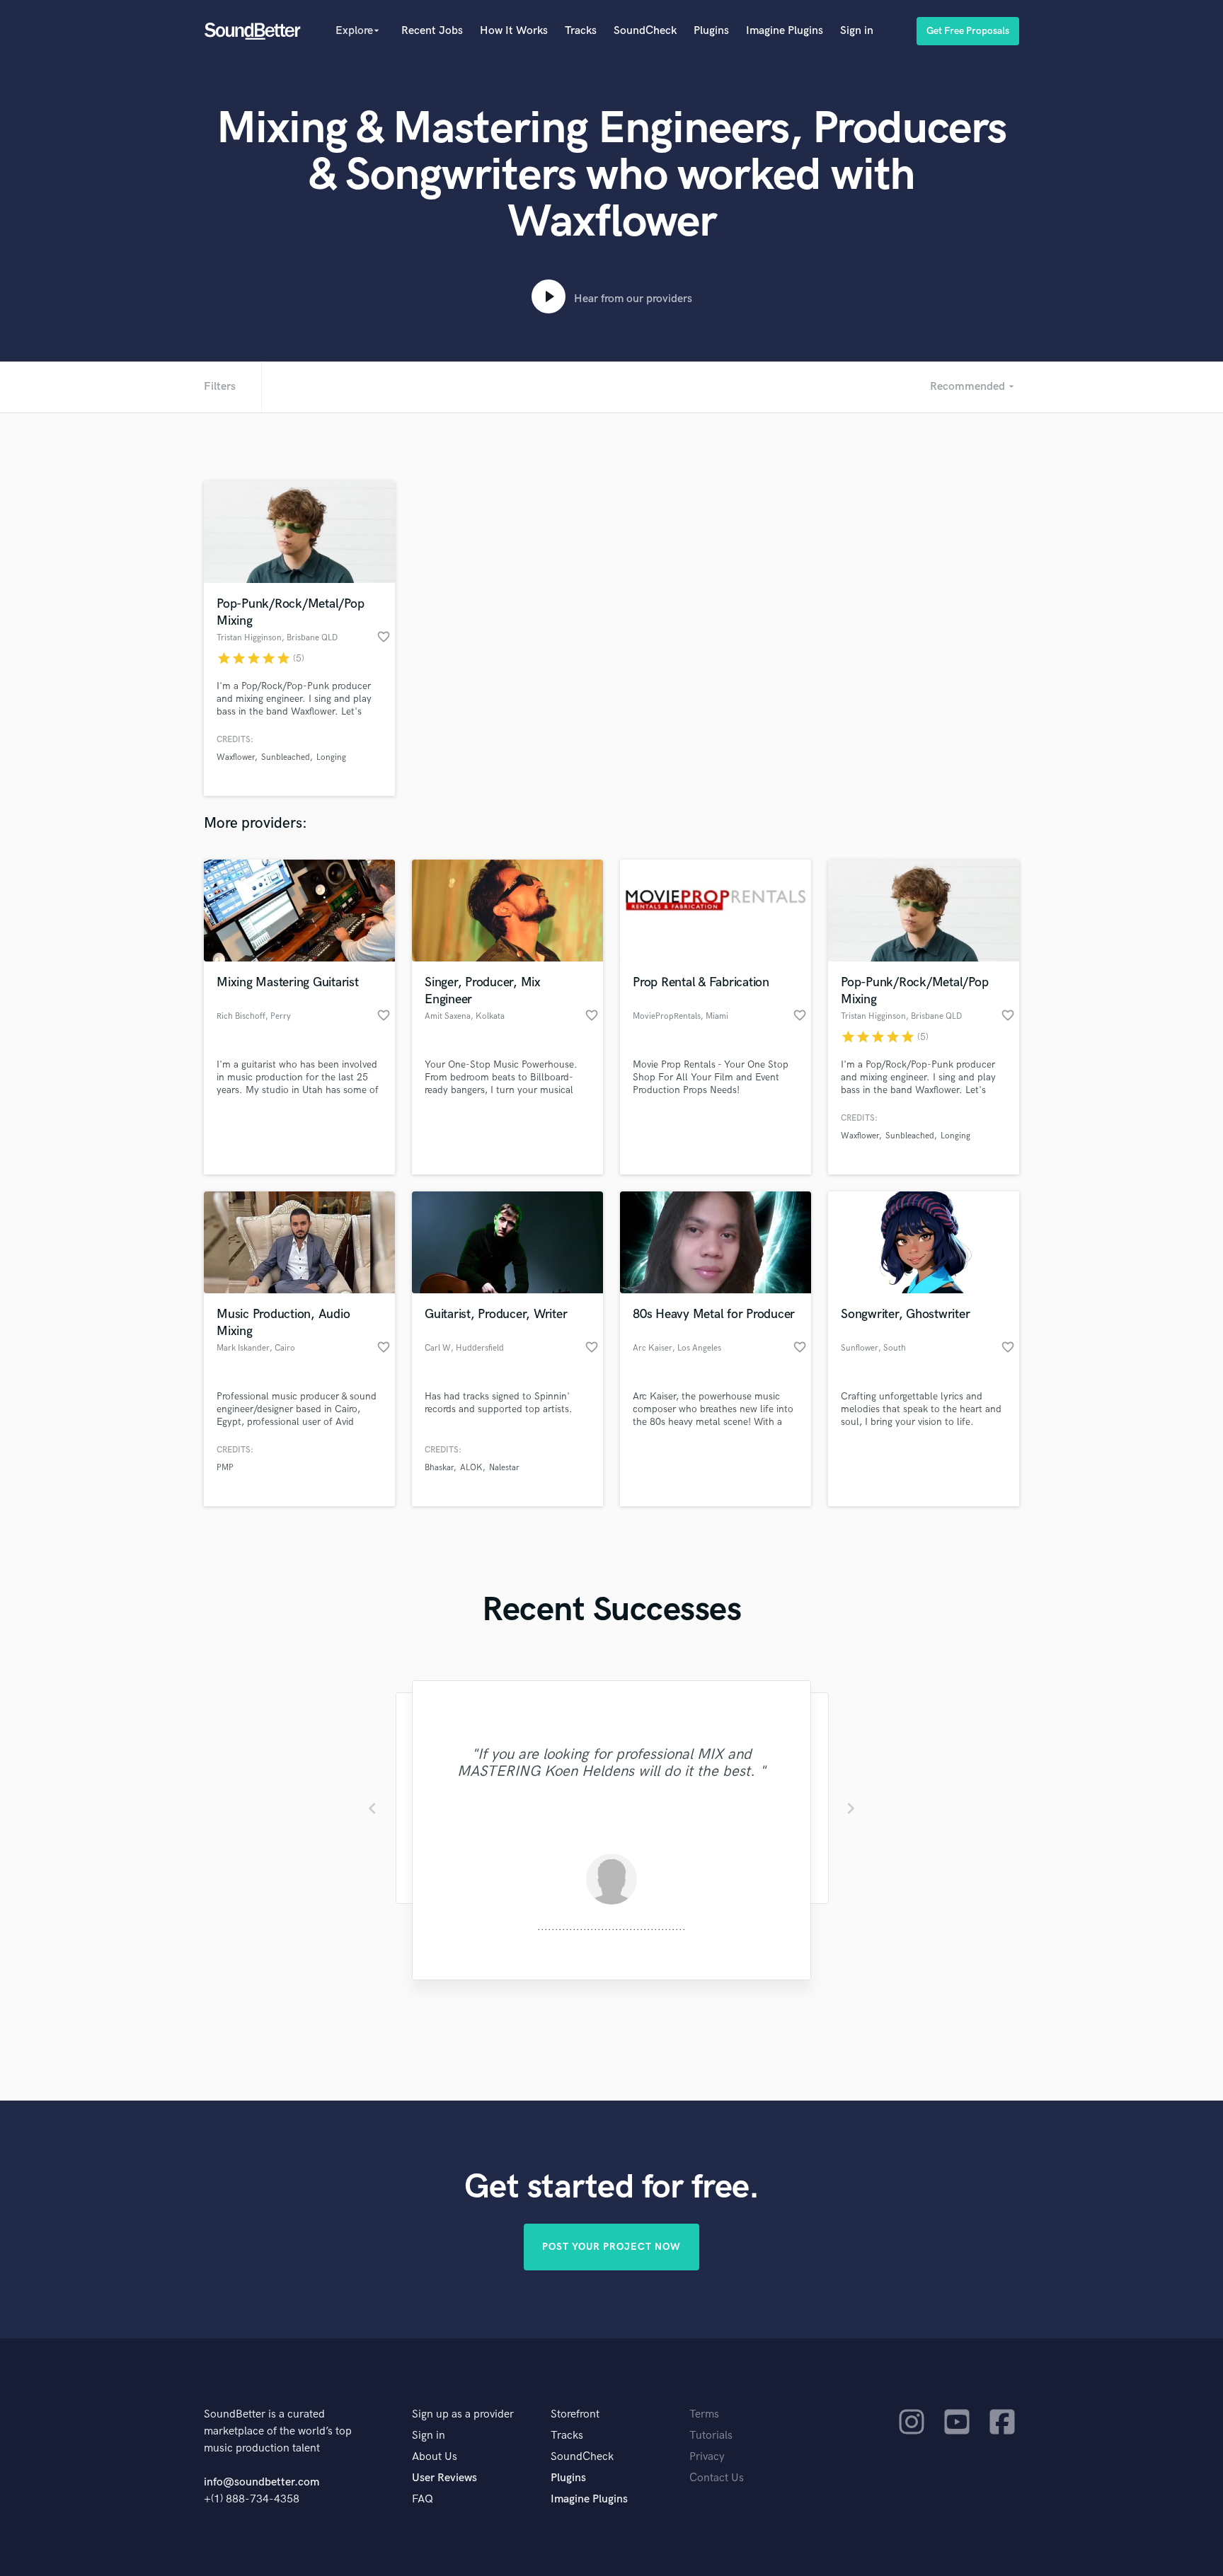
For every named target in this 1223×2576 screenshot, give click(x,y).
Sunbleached (286, 757)
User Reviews (444, 2478)
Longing (331, 757)
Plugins (711, 31)
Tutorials (711, 2436)
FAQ (423, 2499)
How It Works (514, 31)
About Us (435, 2457)
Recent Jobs (432, 31)
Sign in (857, 31)
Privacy (707, 2457)
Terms (704, 2414)
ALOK (471, 1468)
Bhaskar (439, 1468)
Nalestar (504, 1468)
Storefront (575, 2414)
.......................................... (611, 1927)
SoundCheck (645, 31)
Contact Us (717, 2478)
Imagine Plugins (785, 31)
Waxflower (236, 757)
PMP (225, 1468)
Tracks (581, 31)
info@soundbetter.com (262, 2482)
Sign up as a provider (463, 2414)
